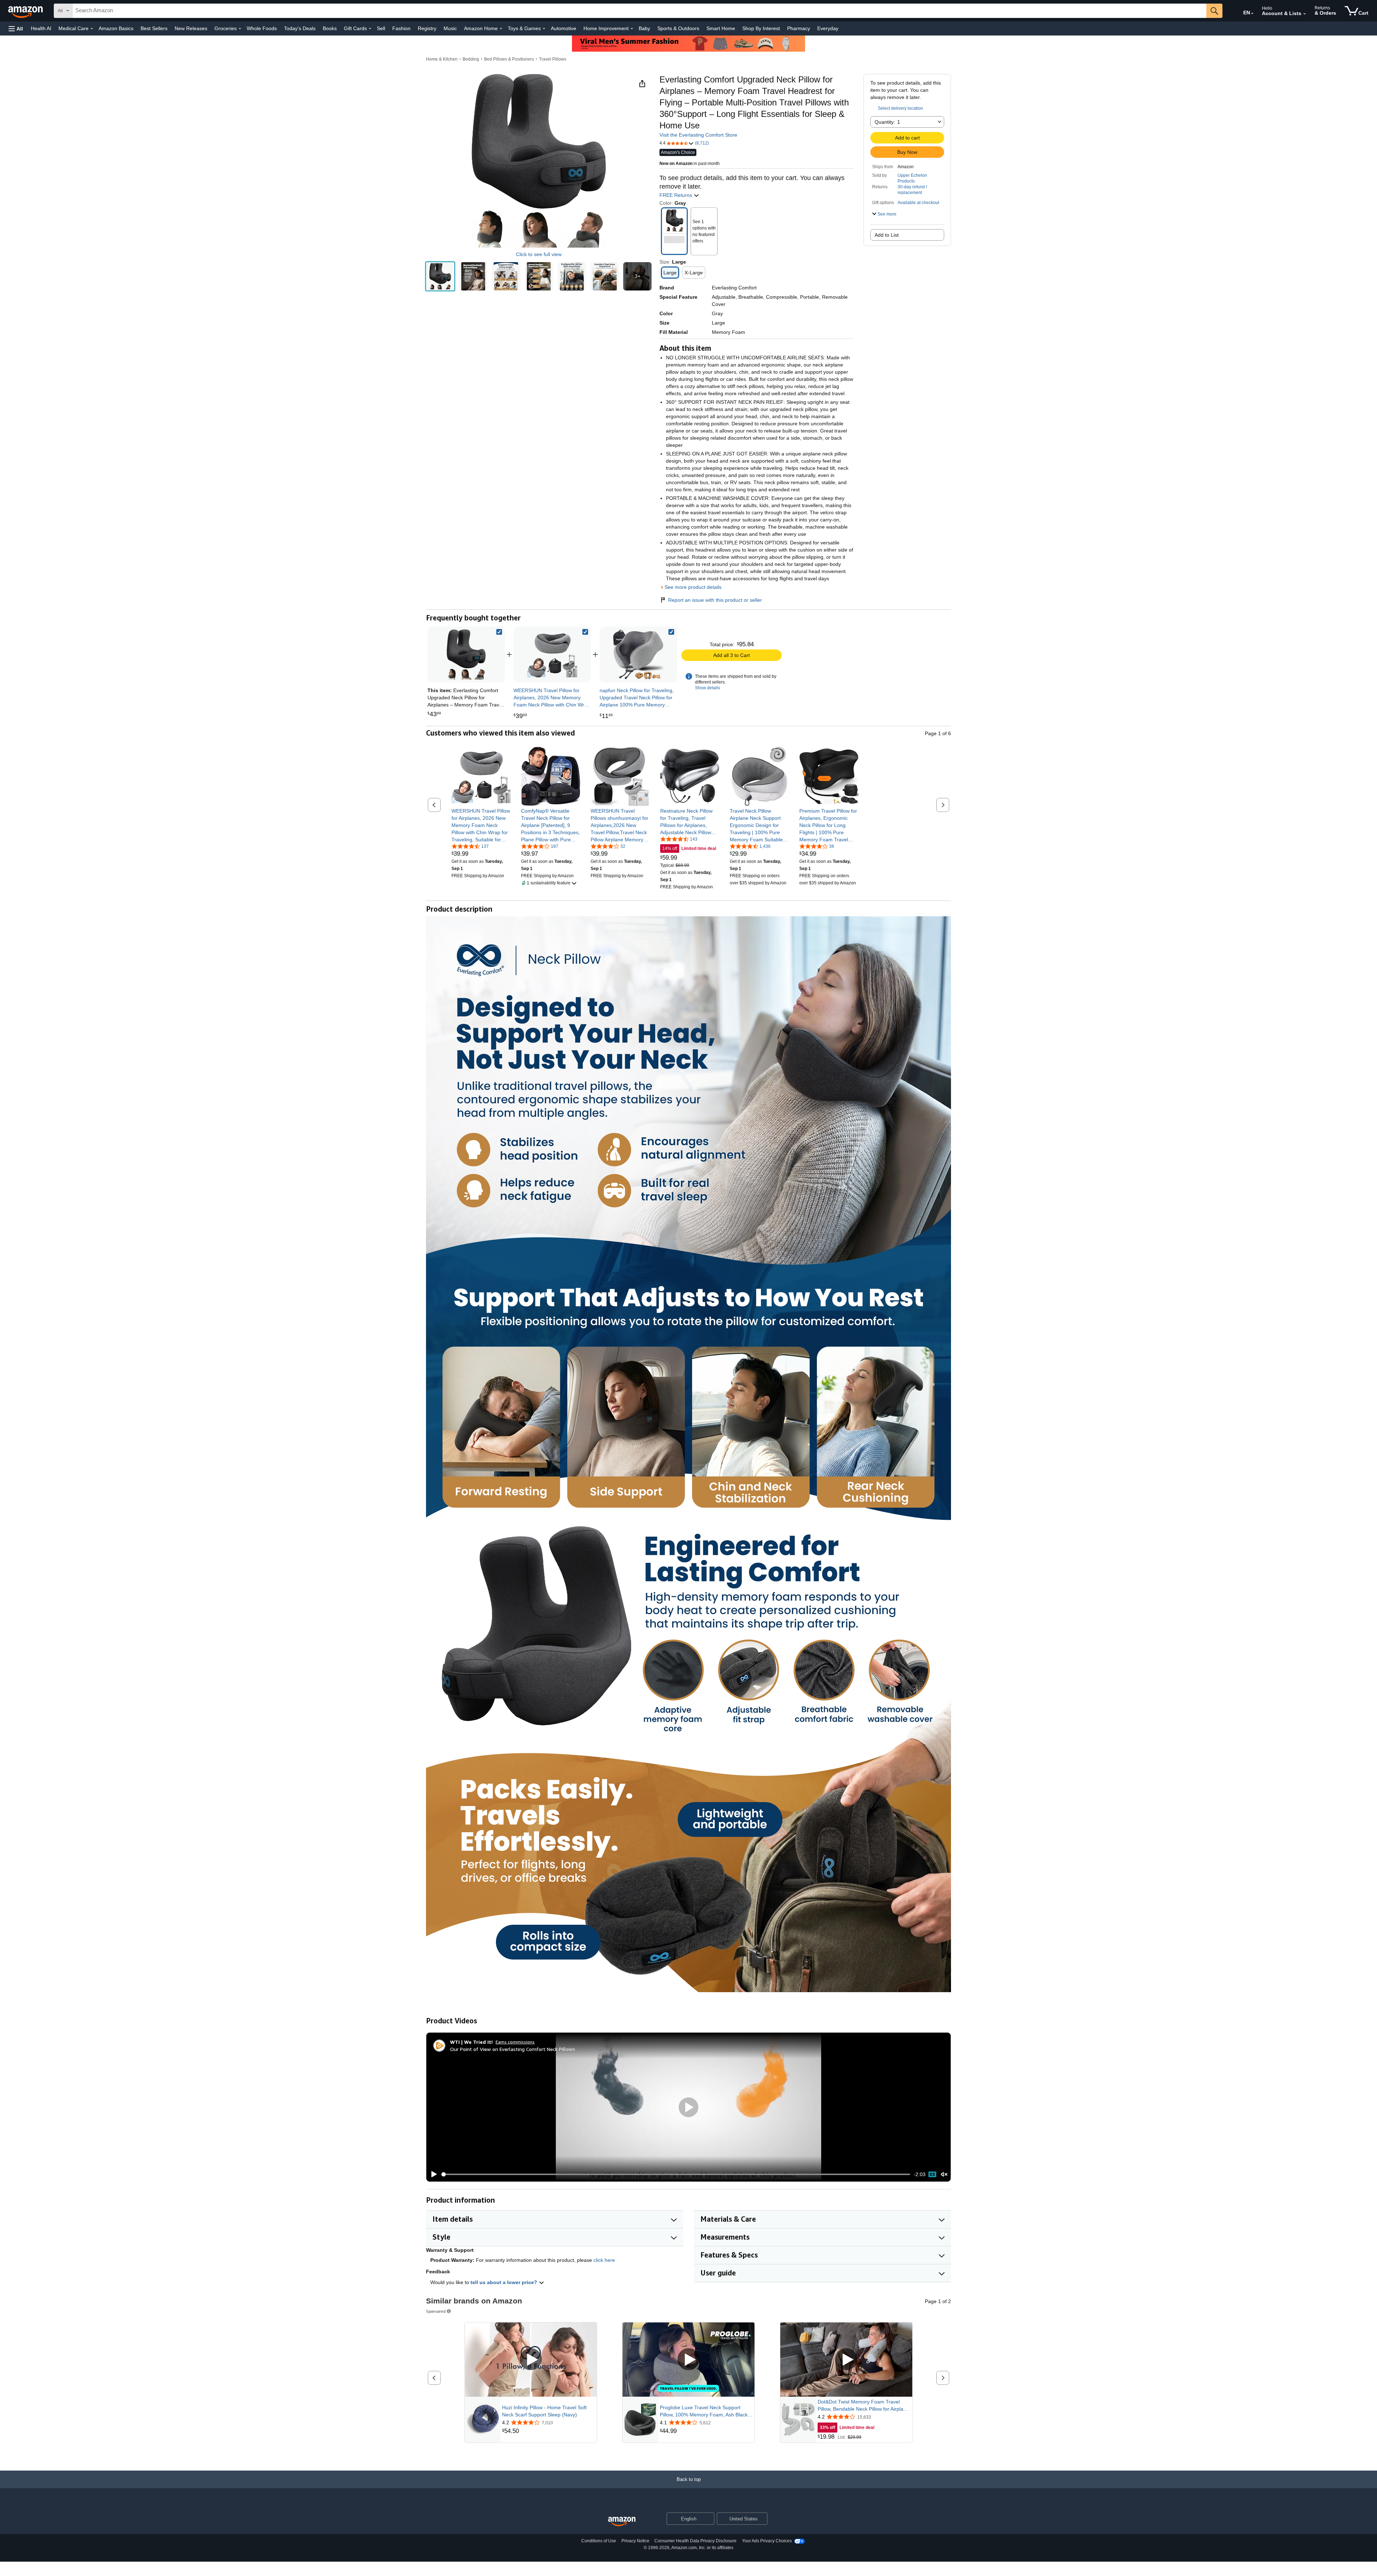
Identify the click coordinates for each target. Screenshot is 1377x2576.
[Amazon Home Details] (501, 29)
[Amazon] (26, 11)
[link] (552, 654)
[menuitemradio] (932, 2174)
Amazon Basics (116, 28)
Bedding (471, 59)
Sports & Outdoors (678, 28)
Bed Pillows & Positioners (509, 59)
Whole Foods (262, 28)
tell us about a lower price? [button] (505, 2282)
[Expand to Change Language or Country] (1252, 14)
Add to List (887, 235)
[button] (16, 29)
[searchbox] (639, 11)
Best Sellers (154, 28)
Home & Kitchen (442, 59)
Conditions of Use (599, 2541)
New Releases (191, 28)
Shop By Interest (761, 28)
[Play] (432, 2174)
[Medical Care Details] (92, 29)
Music (450, 28)
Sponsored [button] (436, 2311)
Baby (644, 28)
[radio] (440, 276)
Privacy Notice (635, 2541)
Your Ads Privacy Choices (767, 2541)
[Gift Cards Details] (370, 29)
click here (604, 2260)
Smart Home (721, 28)
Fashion (401, 28)
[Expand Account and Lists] (1305, 14)
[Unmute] (944, 2175)
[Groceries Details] (240, 29)
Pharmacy (799, 28)
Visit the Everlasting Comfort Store (698, 135)
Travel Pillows (553, 59)
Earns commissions (515, 2042)
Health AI (41, 28)
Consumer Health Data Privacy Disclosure (695, 2541)
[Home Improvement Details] (632, 29)
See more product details (693, 587)
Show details (708, 688)
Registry (427, 28)
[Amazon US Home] (622, 2522)
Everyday (828, 28)
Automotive (564, 28)
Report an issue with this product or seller (715, 600)
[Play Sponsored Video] (531, 2360)
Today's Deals (300, 28)
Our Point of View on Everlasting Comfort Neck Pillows (513, 2049)
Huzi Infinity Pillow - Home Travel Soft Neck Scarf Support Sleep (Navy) (544, 2411)
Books (330, 28)
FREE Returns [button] (676, 195)
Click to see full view (539, 254)
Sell (381, 28)
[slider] (676, 2174)
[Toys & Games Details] (544, 29)
